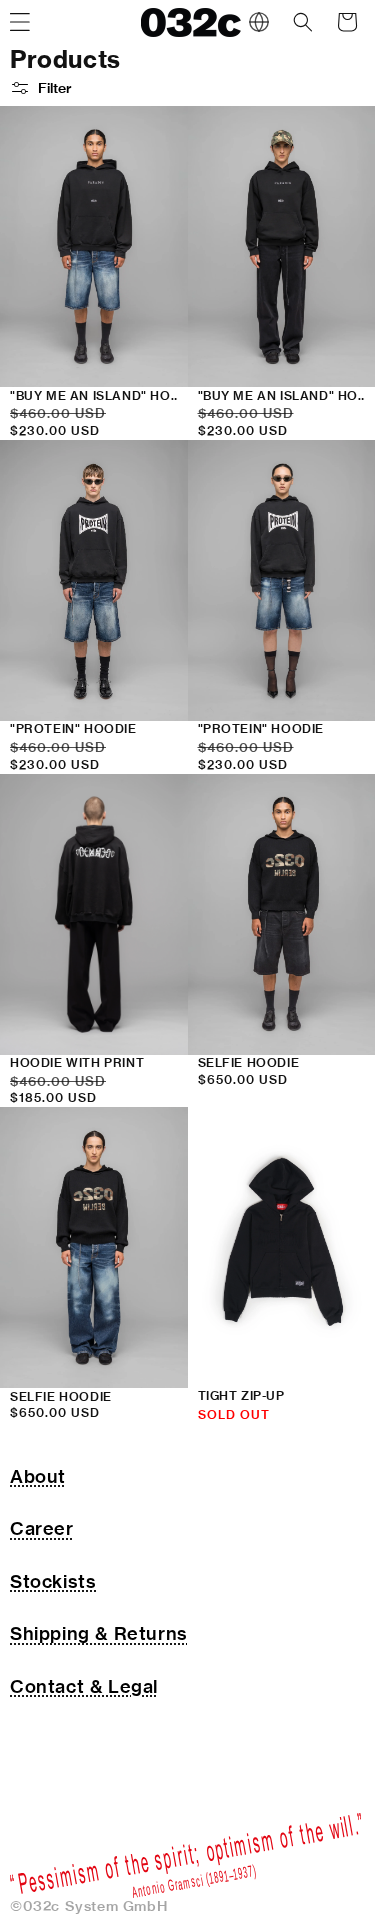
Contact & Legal (84, 1686)
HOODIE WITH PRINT (77, 1062)
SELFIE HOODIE (61, 1396)
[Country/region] (259, 22)
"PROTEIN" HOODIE (73, 728)
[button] (303, 22)
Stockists (53, 1581)
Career (42, 1528)
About (38, 1476)
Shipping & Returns (99, 1633)
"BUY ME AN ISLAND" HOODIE (100, 395)
